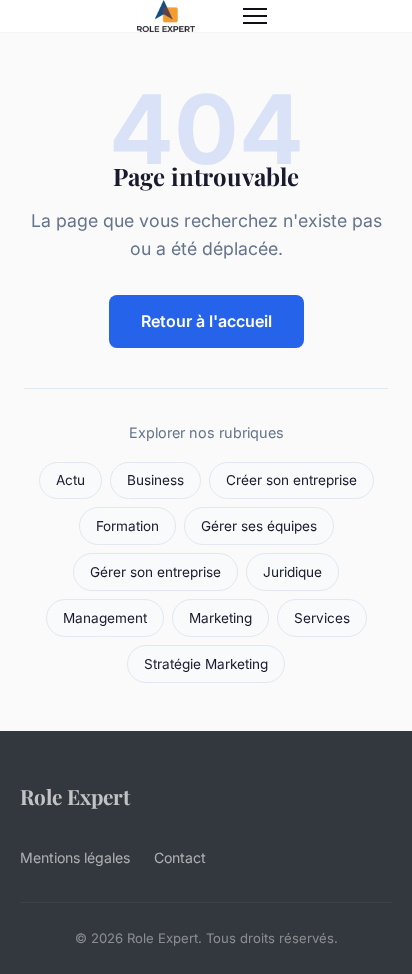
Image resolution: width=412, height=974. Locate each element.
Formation (127, 526)
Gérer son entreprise (155, 572)
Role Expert (75, 796)
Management (105, 618)
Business (155, 480)
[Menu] (255, 16)
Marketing (220, 618)
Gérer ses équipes (259, 526)
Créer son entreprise (291, 480)
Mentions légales (75, 857)
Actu (70, 480)
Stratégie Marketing (206, 664)
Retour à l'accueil (206, 321)
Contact (180, 857)
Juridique (292, 572)
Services (322, 618)
